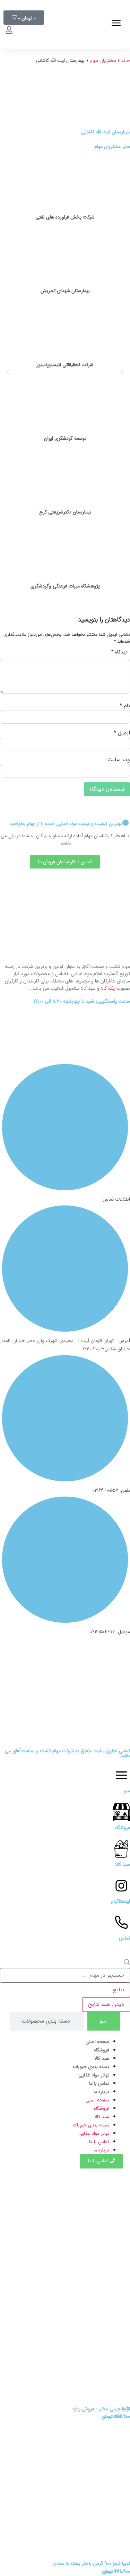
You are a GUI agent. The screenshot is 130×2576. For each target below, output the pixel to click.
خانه (126, 60)
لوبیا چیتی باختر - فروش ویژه (101, 2409)
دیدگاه (119, 652)
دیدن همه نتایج (106, 2004)
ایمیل (122, 733)
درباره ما (101, 2092)
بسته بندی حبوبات (91, 2067)
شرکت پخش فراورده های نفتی (65, 217)
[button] (8, 372)
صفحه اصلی (97, 2042)
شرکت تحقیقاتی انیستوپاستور (65, 365)
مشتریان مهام (103, 60)
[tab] (104, 2021)
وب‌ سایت (119, 760)
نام (125, 706)
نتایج (118, 1990)
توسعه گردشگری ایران (65, 438)
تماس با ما (99, 2083)
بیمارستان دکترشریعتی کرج (65, 512)
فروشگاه (102, 2050)
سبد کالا (102, 2058)
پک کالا (108, 988)
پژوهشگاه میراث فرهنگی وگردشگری (65, 586)
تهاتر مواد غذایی (94, 2075)
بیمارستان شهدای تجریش (65, 291)
